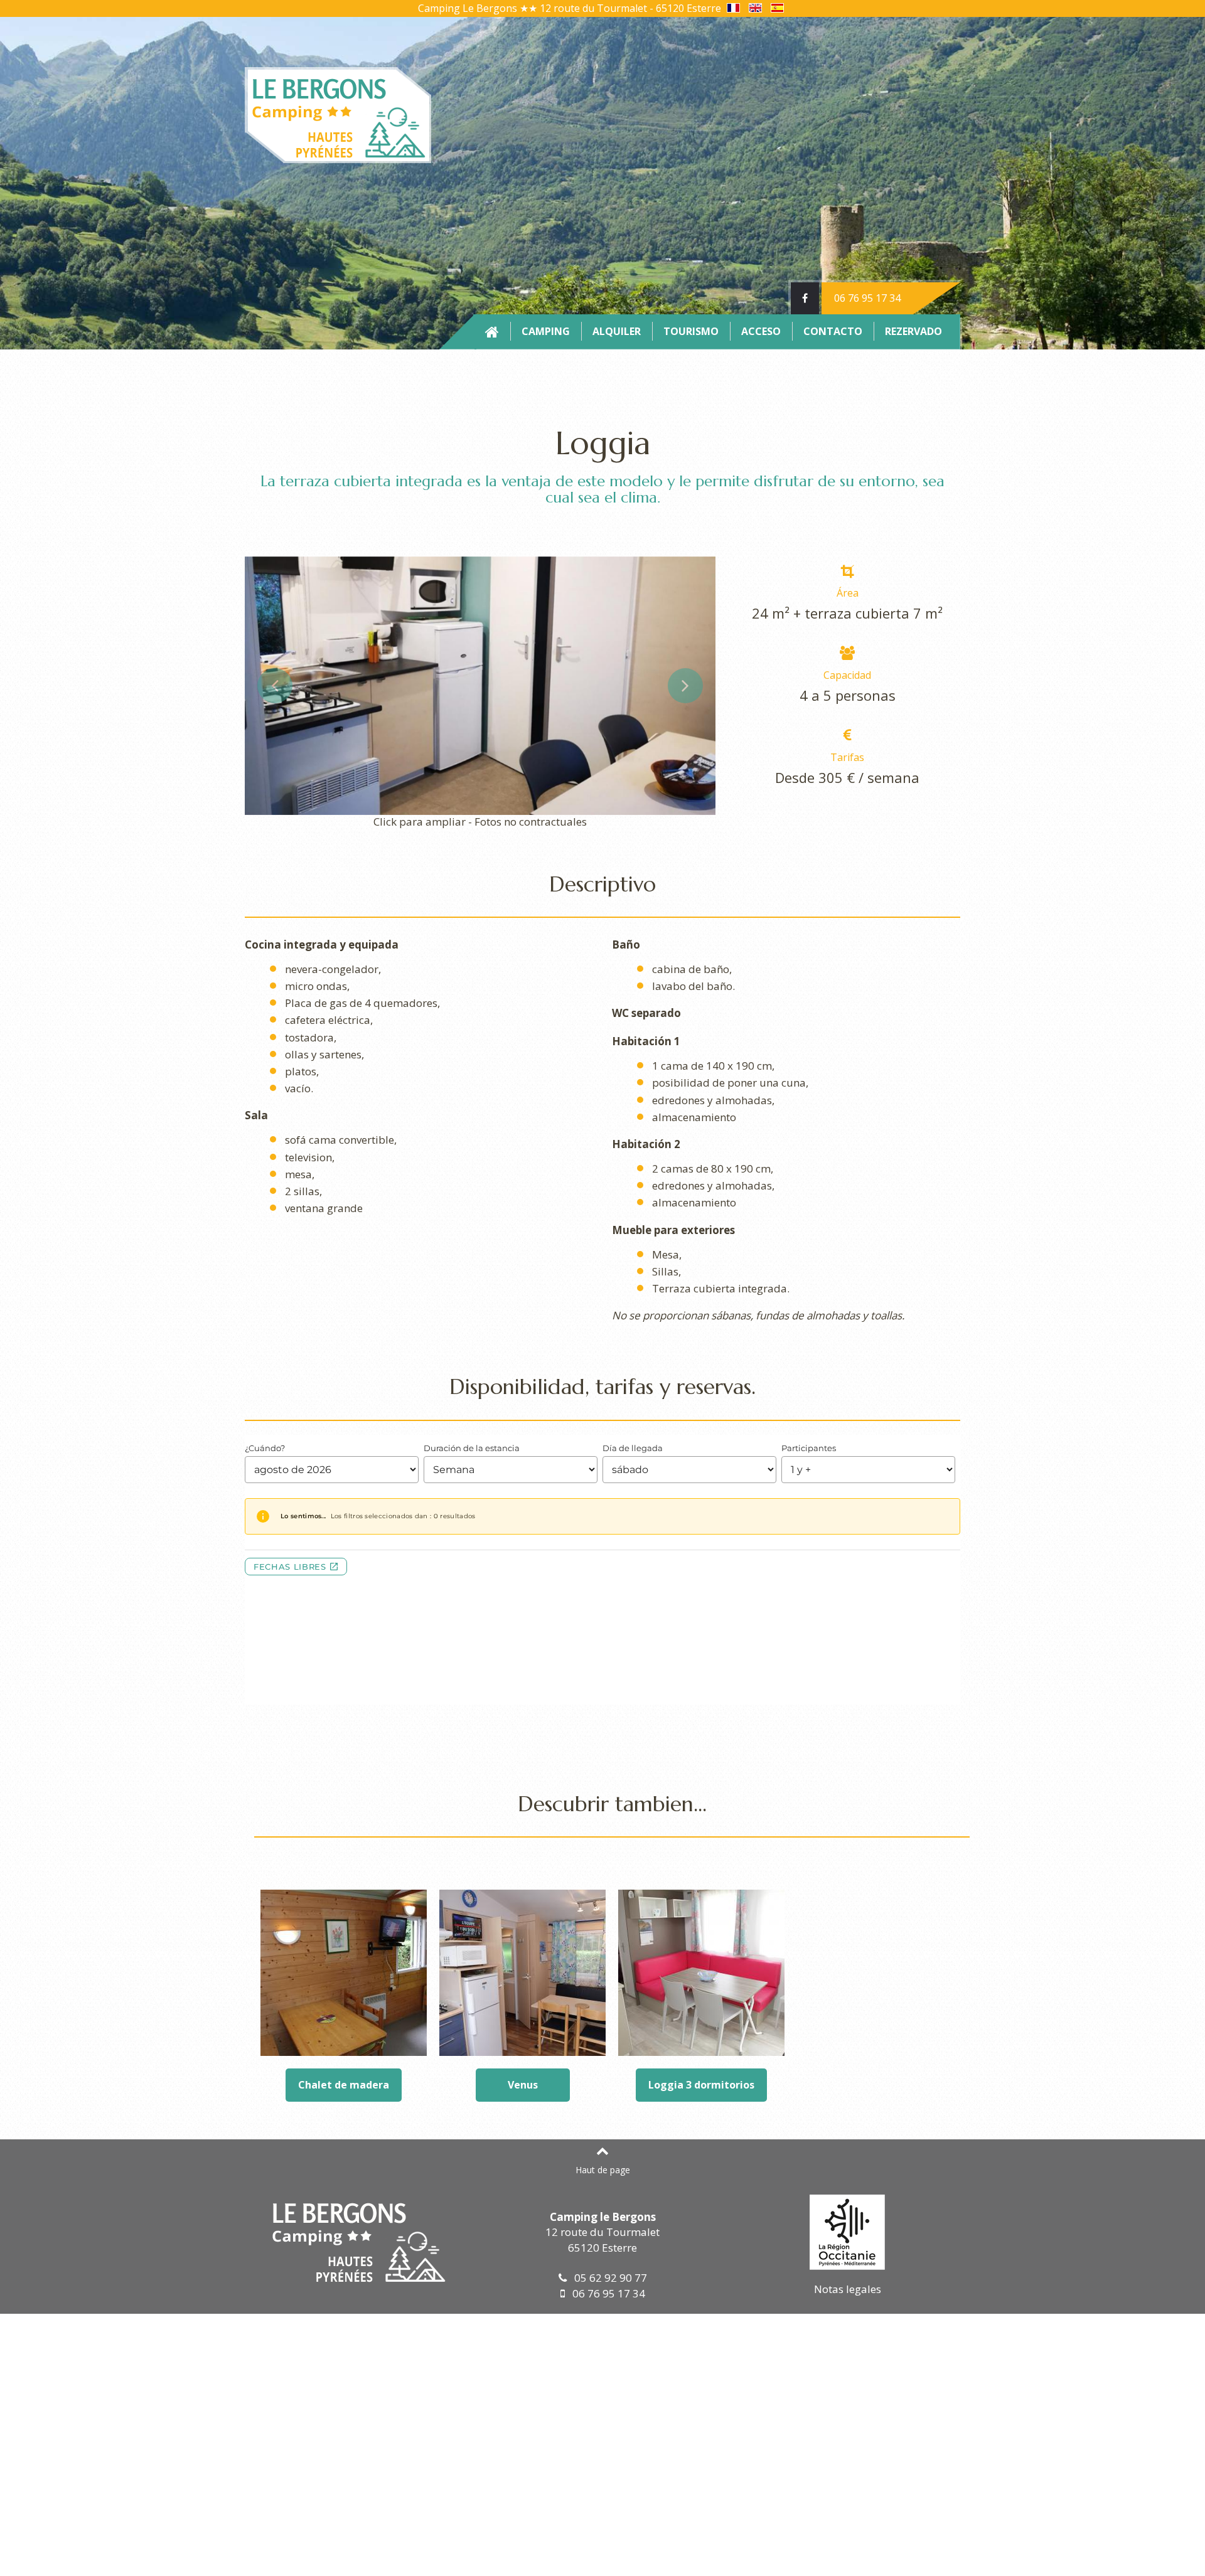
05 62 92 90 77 (607, 2278)
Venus (523, 2085)
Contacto (833, 331)
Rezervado (913, 331)
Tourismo (691, 331)
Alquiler (617, 331)
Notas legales (848, 2289)
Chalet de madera (344, 2085)
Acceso (761, 331)
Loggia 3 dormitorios (701, 2085)
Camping (546, 331)
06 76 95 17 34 (867, 298)
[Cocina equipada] (480, 684)
